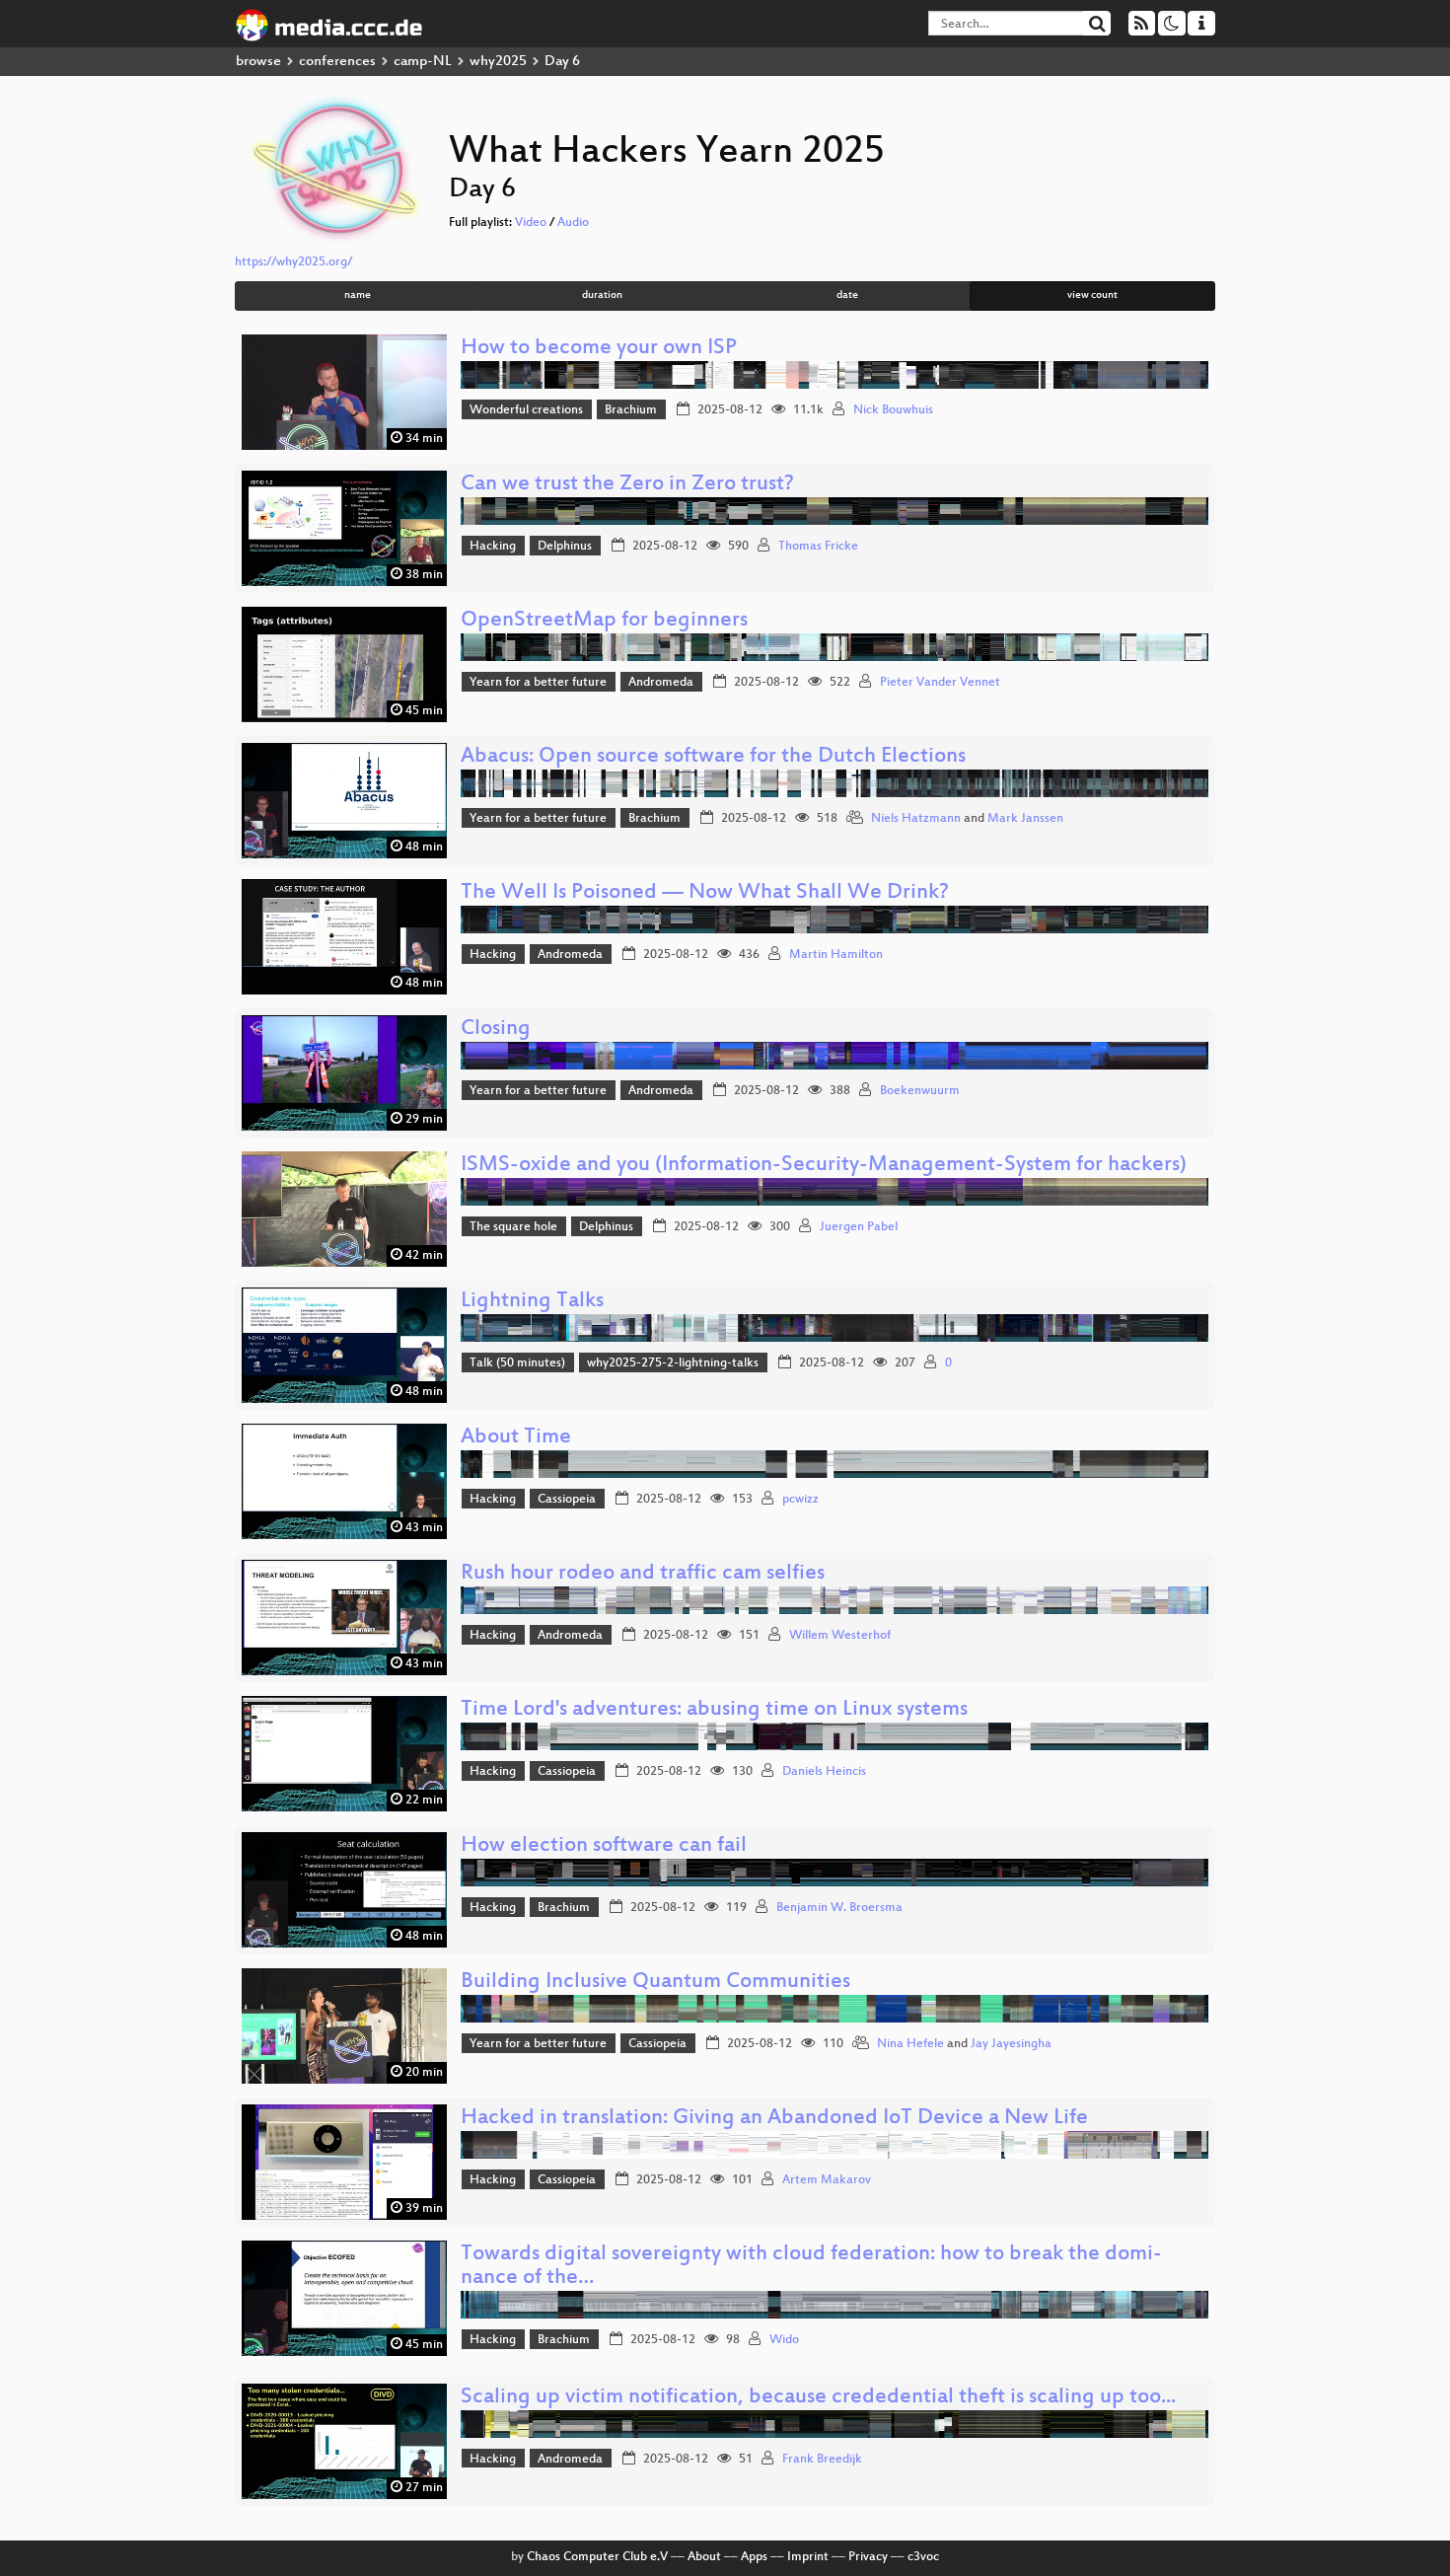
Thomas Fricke (818, 547)
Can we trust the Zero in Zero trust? (627, 485)
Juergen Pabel (859, 1227)
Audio (573, 223)
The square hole (513, 1227)
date (847, 295)
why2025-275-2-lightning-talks (673, 1363)
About (704, 2557)
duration (602, 295)
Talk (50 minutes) (517, 1363)
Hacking (493, 547)
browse (258, 62)
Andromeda (661, 683)
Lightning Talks (532, 1302)
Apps (754, 2557)
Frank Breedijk (822, 2460)
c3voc (923, 2557)
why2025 (498, 62)
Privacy (868, 2557)
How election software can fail (604, 1846)
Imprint (808, 2557)
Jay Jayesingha (1011, 2044)
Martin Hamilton (836, 955)
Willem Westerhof (840, 1636)
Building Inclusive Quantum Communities (655, 1983)
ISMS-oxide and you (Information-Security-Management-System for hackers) (824, 1166)
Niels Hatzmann (916, 819)
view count (1092, 295)
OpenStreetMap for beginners (604, 621)
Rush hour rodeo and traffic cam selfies (643, 1574)
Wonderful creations (526, 410)
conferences (337, 62)
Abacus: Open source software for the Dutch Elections (713, 757)
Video (531, 223)
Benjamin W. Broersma (839, 1908)
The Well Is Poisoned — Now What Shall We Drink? (705, 893)
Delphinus (565, 547)
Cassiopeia (567, 1500)
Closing (496, 1030)
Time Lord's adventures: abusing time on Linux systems (714, 1710)
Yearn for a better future (538, 683)
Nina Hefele (910, 2044)
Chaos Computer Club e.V (597, 2557)
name (358, 295)
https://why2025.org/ (293, 262)
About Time (516, 1438)
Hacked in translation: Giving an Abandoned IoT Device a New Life (774, 2119)
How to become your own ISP (599, 349)
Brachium (631, 410)
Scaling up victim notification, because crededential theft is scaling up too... (818, 2398)
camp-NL (423, 62)
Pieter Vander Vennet (940, 683)
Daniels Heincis (824, 1772)
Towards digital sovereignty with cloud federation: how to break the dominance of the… (811, 2267)
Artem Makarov (827, 2180)
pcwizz (800, 1500)
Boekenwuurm (920, 1091)
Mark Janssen (1025, 819)
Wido (784, 2340)
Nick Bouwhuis (893, 410)
